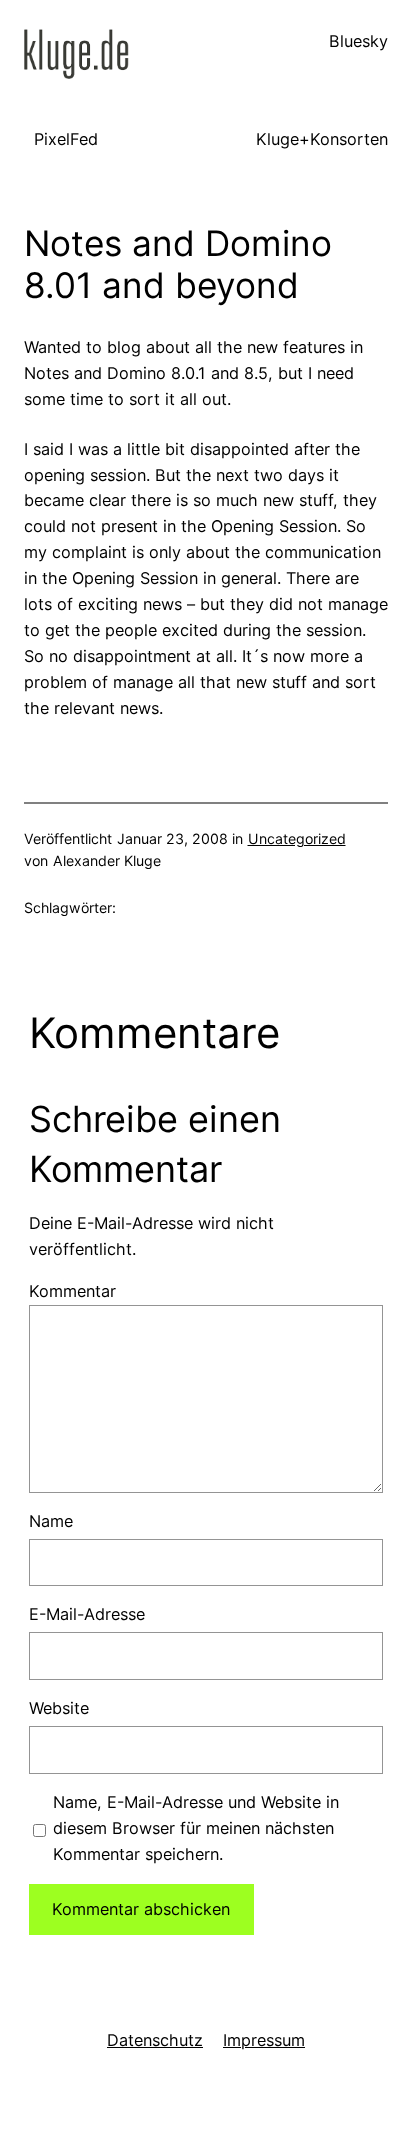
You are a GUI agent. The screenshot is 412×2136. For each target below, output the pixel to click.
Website (59, 1708)
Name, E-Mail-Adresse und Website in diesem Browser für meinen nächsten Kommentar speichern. (196, 1828)
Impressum (264, 2040)
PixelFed (66, 139)
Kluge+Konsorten (322, 139)
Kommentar (72, 1291)
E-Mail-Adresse (87, 1614)
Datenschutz (155, 2040)
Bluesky (358, 41)
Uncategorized (297, 838)
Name (51, 1521)
